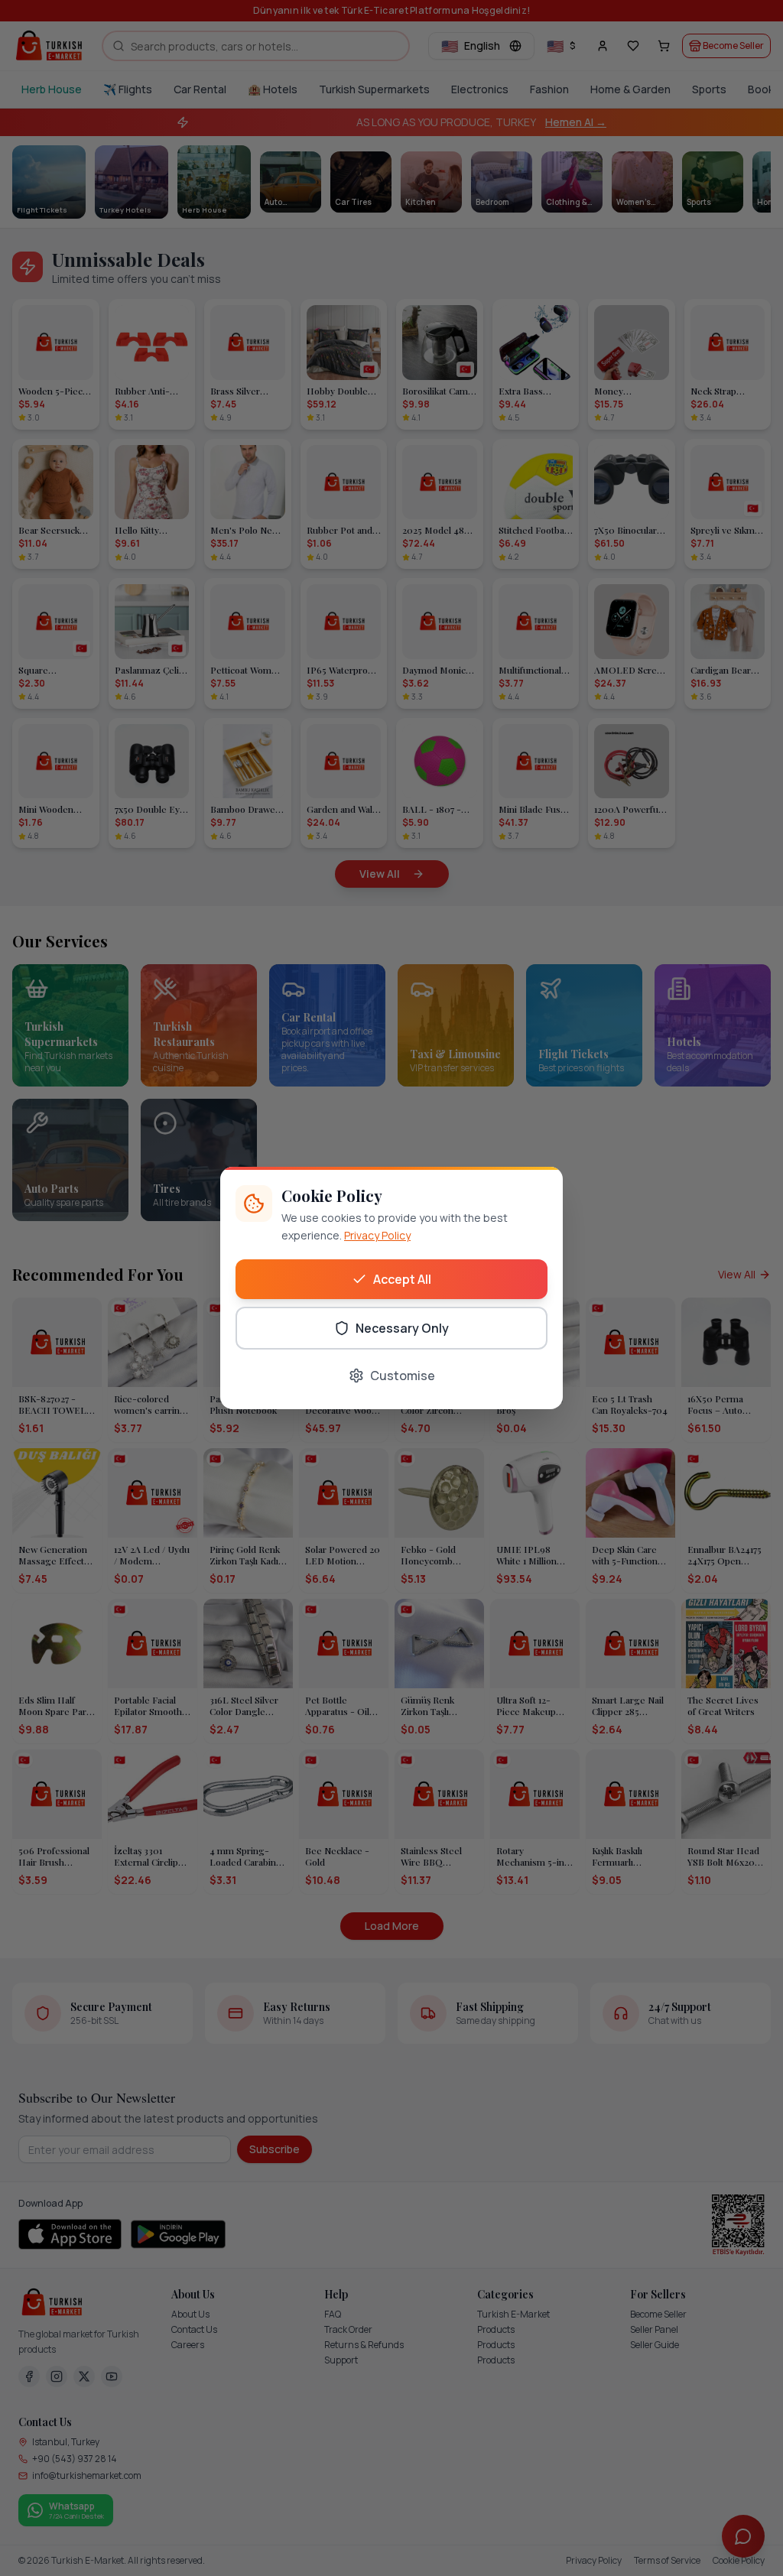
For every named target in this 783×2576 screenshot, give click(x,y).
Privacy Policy (377, 1235)
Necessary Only (402, 1328)
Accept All (402, 1279)
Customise (403, 1376)
